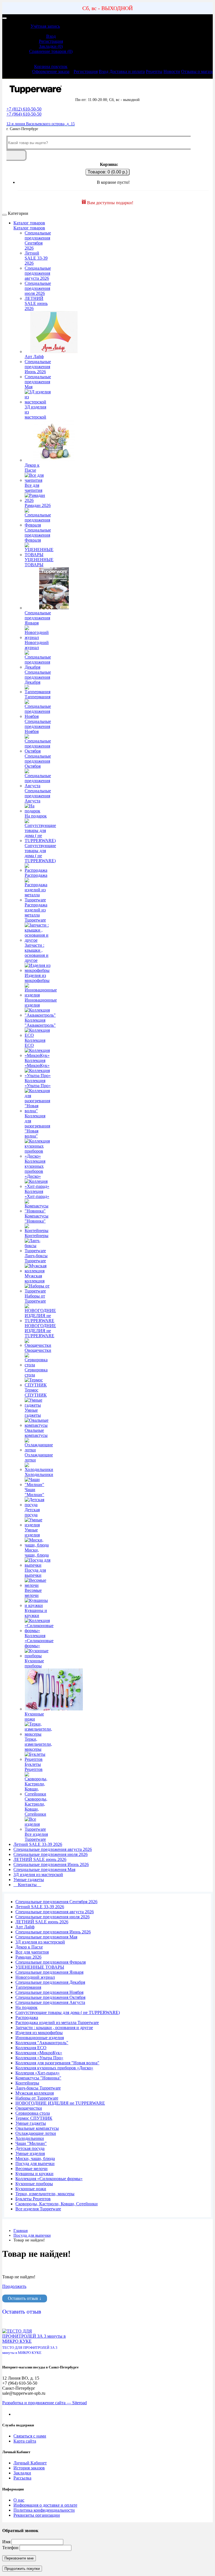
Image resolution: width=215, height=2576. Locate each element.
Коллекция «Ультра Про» (38, 1083)
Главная (21, 2231)
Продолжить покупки (22, 2569)
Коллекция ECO (35, 1043)
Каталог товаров (29, 223)
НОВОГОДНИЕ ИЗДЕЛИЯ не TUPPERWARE (40, 1331)
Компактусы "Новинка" (37, 1218)
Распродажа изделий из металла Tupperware (36, 912)
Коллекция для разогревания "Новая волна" (37, 1126)
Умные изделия (32, 1532)
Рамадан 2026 (38, 505)
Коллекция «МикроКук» (37, 1063)
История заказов (29, 2468)
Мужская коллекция (35, 1278)
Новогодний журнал (37, 645)
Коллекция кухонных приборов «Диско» (35, 1169)
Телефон (10, 2548)
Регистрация (51, 41)
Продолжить (14, 2286)
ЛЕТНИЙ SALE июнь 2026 (36, 303)
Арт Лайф (34, 357)
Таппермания (38, 697)
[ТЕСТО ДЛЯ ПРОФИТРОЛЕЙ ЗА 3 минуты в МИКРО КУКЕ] (34, 2341)
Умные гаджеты (33, 1413)
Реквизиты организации (37, 2515)
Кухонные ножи (34, 1716)
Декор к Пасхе (32, 468)
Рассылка (22, 2478)
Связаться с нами (30, 2436)
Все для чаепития (33, 488)
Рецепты (154, 71)
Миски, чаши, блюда (37, 1553)
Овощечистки (38, 1350)
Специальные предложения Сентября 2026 (38, 240)
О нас (19, 2500)
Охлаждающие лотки (39, 1457)
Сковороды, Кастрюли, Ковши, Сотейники (36, 1807)
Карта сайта (25, 2441)
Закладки (22, 2473)
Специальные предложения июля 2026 (38, 288)
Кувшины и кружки (36, 1613)
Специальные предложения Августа (38, 796)
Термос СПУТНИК (36, 1392)
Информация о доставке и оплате (45, 2505)
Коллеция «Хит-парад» (37, 1194)
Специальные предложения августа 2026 (38, 273)
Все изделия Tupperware (36, 1837)
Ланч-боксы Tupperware (36, 1258)
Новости (172, 71)
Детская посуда (32, 1512)
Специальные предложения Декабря (38, 677)
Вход (51, 36)
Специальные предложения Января (38, 618)
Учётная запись (45, 26)
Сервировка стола (36, 1372)
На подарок (36, 816)
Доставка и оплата (127, 71)
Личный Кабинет (30, 2463)
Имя (6, 2542)
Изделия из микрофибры (37, 978)
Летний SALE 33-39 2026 (36, 258)
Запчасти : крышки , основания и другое (37, 953)
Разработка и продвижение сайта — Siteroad (45, 2403)
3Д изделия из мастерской (35, 412)
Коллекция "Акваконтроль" (40, 1023)
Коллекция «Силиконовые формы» (39, 1641)
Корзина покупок (51, 66)
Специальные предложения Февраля (38, 535)
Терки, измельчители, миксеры (38, 1744)
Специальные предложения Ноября (38, 726)
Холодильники (39, 1474)
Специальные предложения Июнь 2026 (38, 367)
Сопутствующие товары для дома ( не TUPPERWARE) (40, 853)
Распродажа (36, 875)
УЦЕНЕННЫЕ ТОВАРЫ (39, 562)
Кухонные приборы (34, 1663)
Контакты (27, 1885)
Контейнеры (37, 1236)
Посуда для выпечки (35, 1573)
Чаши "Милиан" (34, 1492)
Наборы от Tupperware (35, 1298)
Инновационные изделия (41, 1003)
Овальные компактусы (36, 1433)
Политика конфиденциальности (44, 2510)
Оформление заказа (51, 71)
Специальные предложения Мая (38, 382)
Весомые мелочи (33, 1593)
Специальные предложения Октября (38, 761)
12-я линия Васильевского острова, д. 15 (41, 124)
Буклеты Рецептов (34, 1767)
